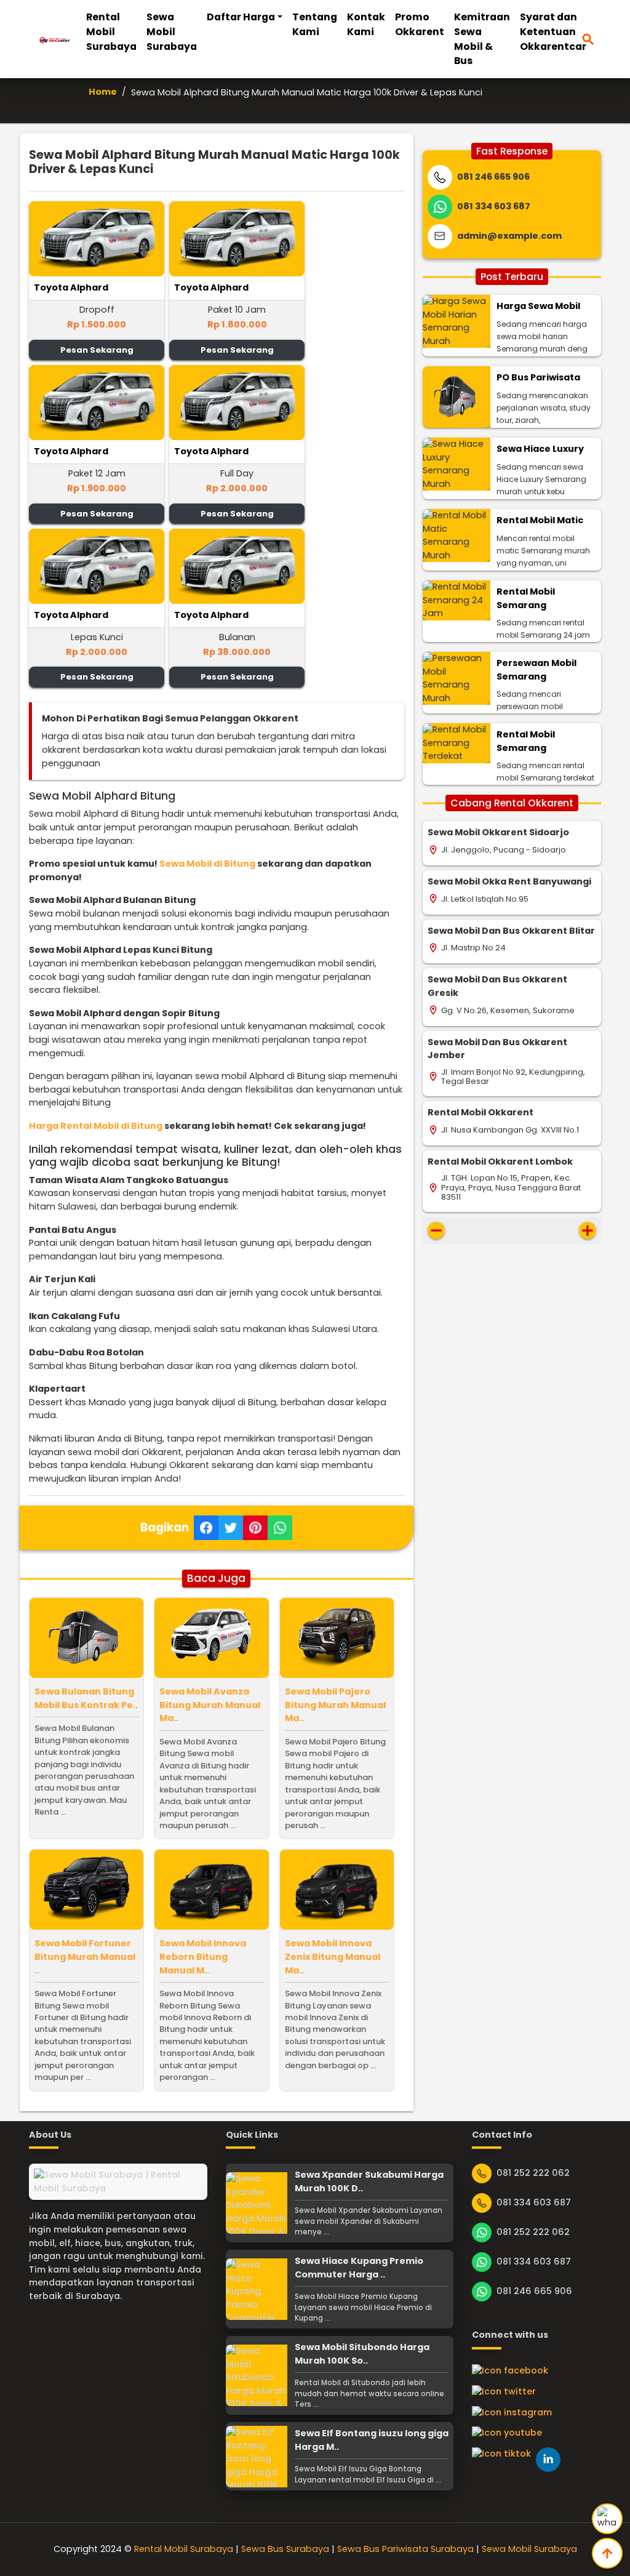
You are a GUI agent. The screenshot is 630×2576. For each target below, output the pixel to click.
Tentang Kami (315, 24)
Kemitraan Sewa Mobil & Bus (482, 39)
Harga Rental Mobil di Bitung (96, 1126)
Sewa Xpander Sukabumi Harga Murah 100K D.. (369, 2181)
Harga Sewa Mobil (538, 306)
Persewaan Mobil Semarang (536, 670)
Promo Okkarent (420, 24)
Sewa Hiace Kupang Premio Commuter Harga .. (359, 2268)
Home (103, 92)
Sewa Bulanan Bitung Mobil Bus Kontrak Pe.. (86, 1698)
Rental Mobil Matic (540, 520)
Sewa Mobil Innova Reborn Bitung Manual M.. (203, 1956)
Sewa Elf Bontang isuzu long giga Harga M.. (372, 2440)
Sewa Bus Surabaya (285, 2549)
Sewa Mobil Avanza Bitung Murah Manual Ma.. (210, 1705)
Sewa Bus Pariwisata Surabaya (405, 2549)
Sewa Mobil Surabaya (172, 32)
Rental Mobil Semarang (526, 598)
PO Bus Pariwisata (538, 377)
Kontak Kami (366, 24)
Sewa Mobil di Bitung (207, 864)
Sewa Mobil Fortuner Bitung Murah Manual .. (85, 1956)
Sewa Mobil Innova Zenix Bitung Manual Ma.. (333, 1956)
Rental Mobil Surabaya (111, 32)
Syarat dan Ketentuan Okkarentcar (553, 32)
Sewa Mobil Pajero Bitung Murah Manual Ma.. (335, 1705)
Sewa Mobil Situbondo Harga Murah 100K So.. (362, 2354)
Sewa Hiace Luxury (540, 449)
